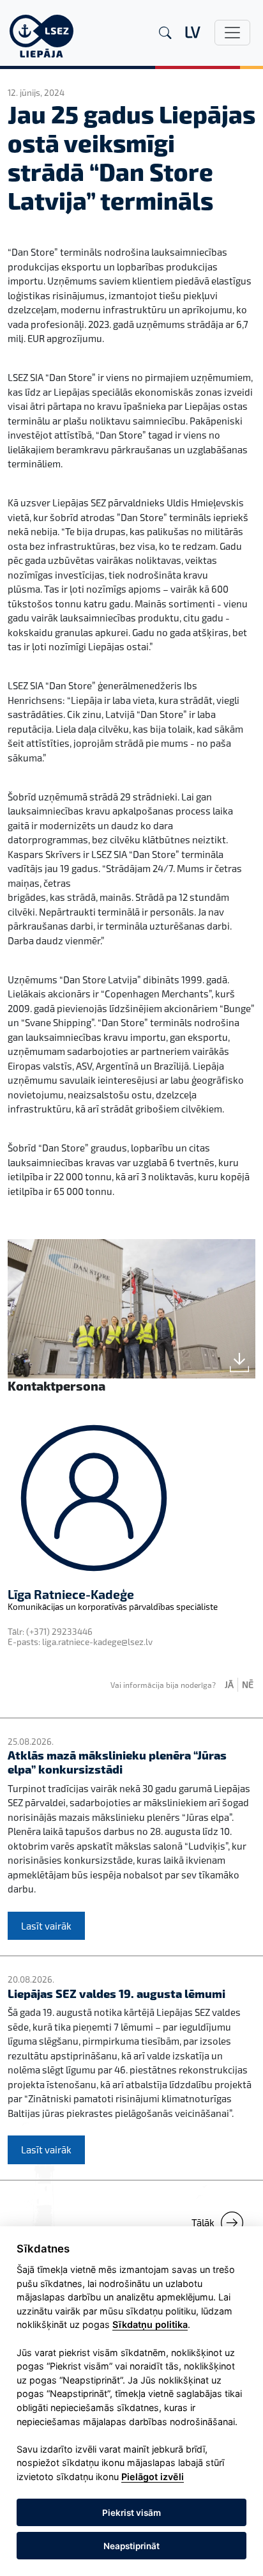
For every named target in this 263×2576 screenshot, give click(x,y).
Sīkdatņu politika (150, 2324)
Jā (229, 1684)
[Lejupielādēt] (239, 1362)
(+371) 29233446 (59, 1632)
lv (192, 32)
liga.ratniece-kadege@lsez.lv (97, 1642)
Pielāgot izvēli (153, 2477)
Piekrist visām (131, 2513)
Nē (248, 1684)
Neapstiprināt (131, 2546)
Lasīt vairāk (46, 1926)
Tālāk (203, 2222)
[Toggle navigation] (232, 33)
